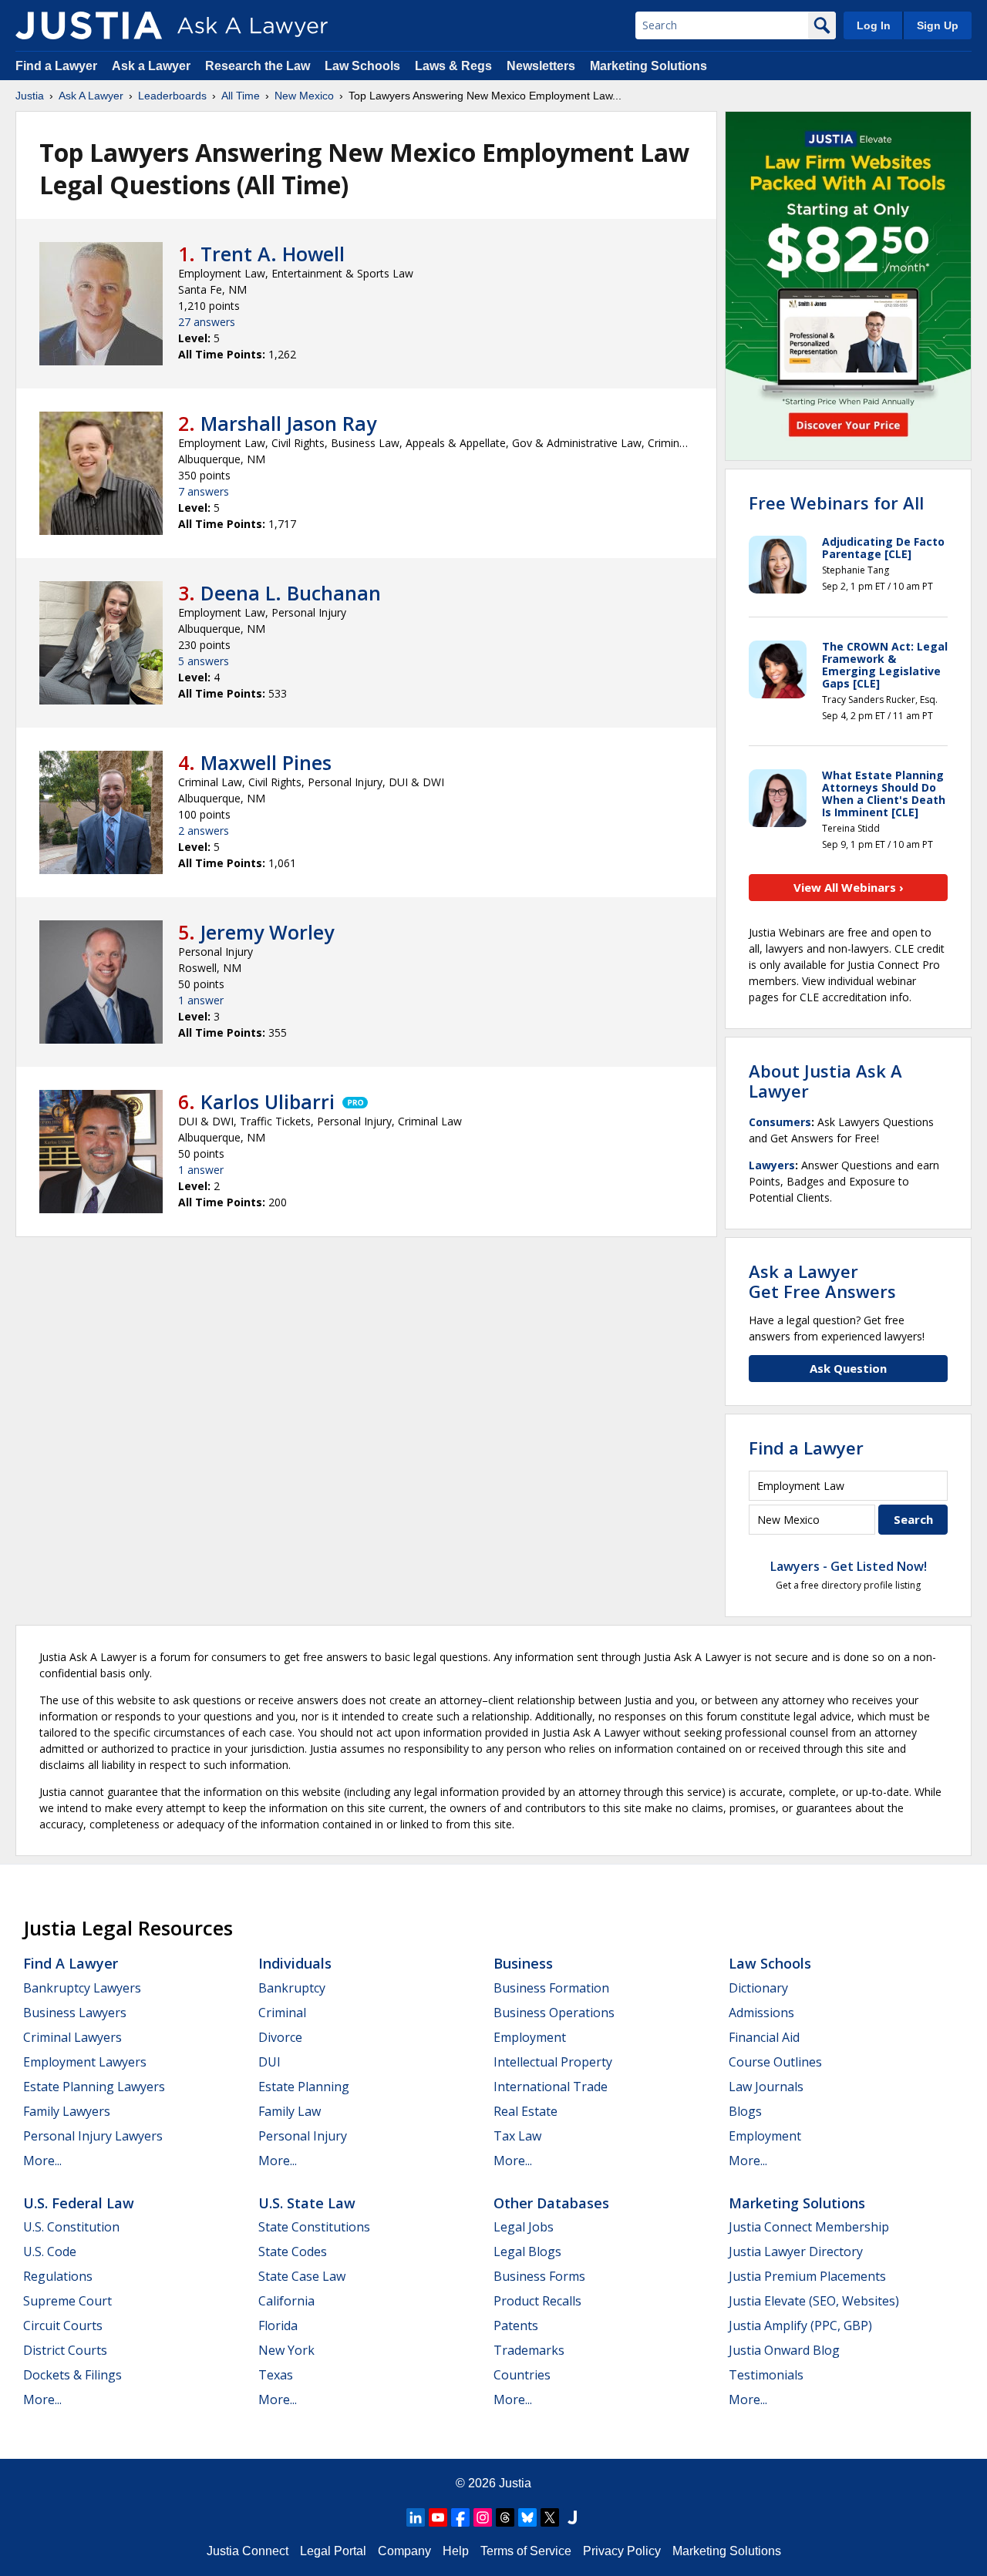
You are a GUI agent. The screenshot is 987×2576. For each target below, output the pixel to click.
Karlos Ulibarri (268, 1101)
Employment (530, 2037)
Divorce (280, 2037)
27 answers (207, 322)
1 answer (201, 1000)
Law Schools (362, 66)
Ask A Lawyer (91, 96)
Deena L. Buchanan (291, 593)
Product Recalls (537, 2301)
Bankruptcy (292, 1988)
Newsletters (541, 66)
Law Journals (766, 2087)
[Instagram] (483, 2517)
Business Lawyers (75, 2013)
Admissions (761, 2013)
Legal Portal (333, 2551)
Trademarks (529, 2350)
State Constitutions (314, 2227)
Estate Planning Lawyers (94, 2087)
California (286, 2301)
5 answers (204, 661)
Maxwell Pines (266, 762)
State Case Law (302, 2276)
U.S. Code (50, 2251)
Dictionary (758, 1988)
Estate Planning (304, 2087)
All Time (241, 96)
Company (404, 2551)
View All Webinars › (849, 887)
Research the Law (258, 66)
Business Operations (554, 2013)
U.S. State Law (307, 2203)
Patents (516, 2325)
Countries (522, 2375)
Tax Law (517, 2136)
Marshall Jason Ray (288, 423)
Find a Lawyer (56, 66)
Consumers (780, 1122)
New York (286, 2350)
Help (456, 2551)
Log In (874, 25)
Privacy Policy (622, 2551)
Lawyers (772, 1165)
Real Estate (526, 2111)
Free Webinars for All (836, 503)
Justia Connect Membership (809, 2227)
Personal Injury (303, 2136)
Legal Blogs (527, 2251)
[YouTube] (438, 2517)
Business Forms (539, 2276)
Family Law (290, 2111)
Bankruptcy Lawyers (82, 1988)
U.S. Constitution (71, 2227)
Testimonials (766, 2375)
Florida (278, 2325)
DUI (269, 2062)
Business (523, 1963)
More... (42, 2161)
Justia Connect (248, 2551)
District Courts (65, 2350)
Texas (276, 2375)
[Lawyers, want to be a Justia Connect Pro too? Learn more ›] (354, 1101)
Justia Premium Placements (807, 2276)
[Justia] (89, 25)
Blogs (745, 2111)
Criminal (282, 2013)
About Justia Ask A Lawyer (825, 1081)
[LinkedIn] (416, 2517)
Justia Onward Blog (784, 2350)
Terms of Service (526, 2551)
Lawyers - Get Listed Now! (849, 1566)
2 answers (204, 831)
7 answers (204, 491)
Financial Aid (764, 2037)
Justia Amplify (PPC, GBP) (800, 2325)
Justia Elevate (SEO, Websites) (814, 2301)
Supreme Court (67, 2301)
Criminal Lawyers (72, 2037)
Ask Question (848, 1368)
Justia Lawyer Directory (796, 2251)
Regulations (58, 2276)
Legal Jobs (524, 2227)
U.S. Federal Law (79, 2203)
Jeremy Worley (267, 932)
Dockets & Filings (72, 2375)
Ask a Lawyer (153, 66)
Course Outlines (775, 2062)
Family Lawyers (67, 2111)
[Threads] (505, 2517)
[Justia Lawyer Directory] (572, 2517)
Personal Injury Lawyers (93, 2136)
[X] (550, 2517)
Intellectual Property (553, 2062)
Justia (30, 96)
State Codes (293, 2251)
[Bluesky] (527, 2517)
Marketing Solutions (648, 66)
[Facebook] (460, 2517)
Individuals (295, 1963)
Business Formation (551, 1988)
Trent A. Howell (273, 254)
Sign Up (938, 25)
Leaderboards (172, 96)
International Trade (551, 2087)
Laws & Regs (453, 66)
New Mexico (304, 96)
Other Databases (551, 2203)
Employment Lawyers (85, 2062)
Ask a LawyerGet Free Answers (822, 1281)
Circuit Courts (63, 2325)
